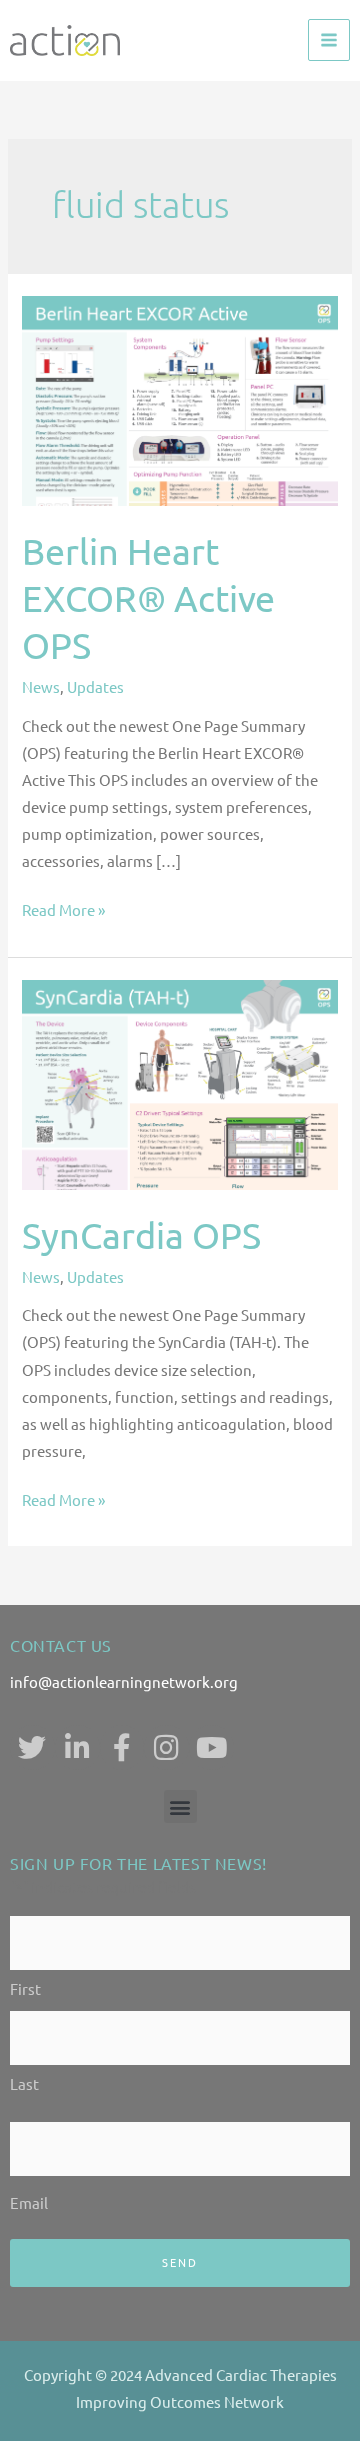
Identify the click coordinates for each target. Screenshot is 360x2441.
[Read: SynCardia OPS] (179, 1081)
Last (24, 2083)
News (41, 686)
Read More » (63, 907)
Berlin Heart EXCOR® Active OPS (148, 597)
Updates (95, 686)
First (25, 1988)
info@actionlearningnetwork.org (124, 1681)
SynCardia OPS (141, 1234)
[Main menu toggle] (329, 40)
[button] (180, 1806)
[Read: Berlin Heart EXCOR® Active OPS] (179, 398)
